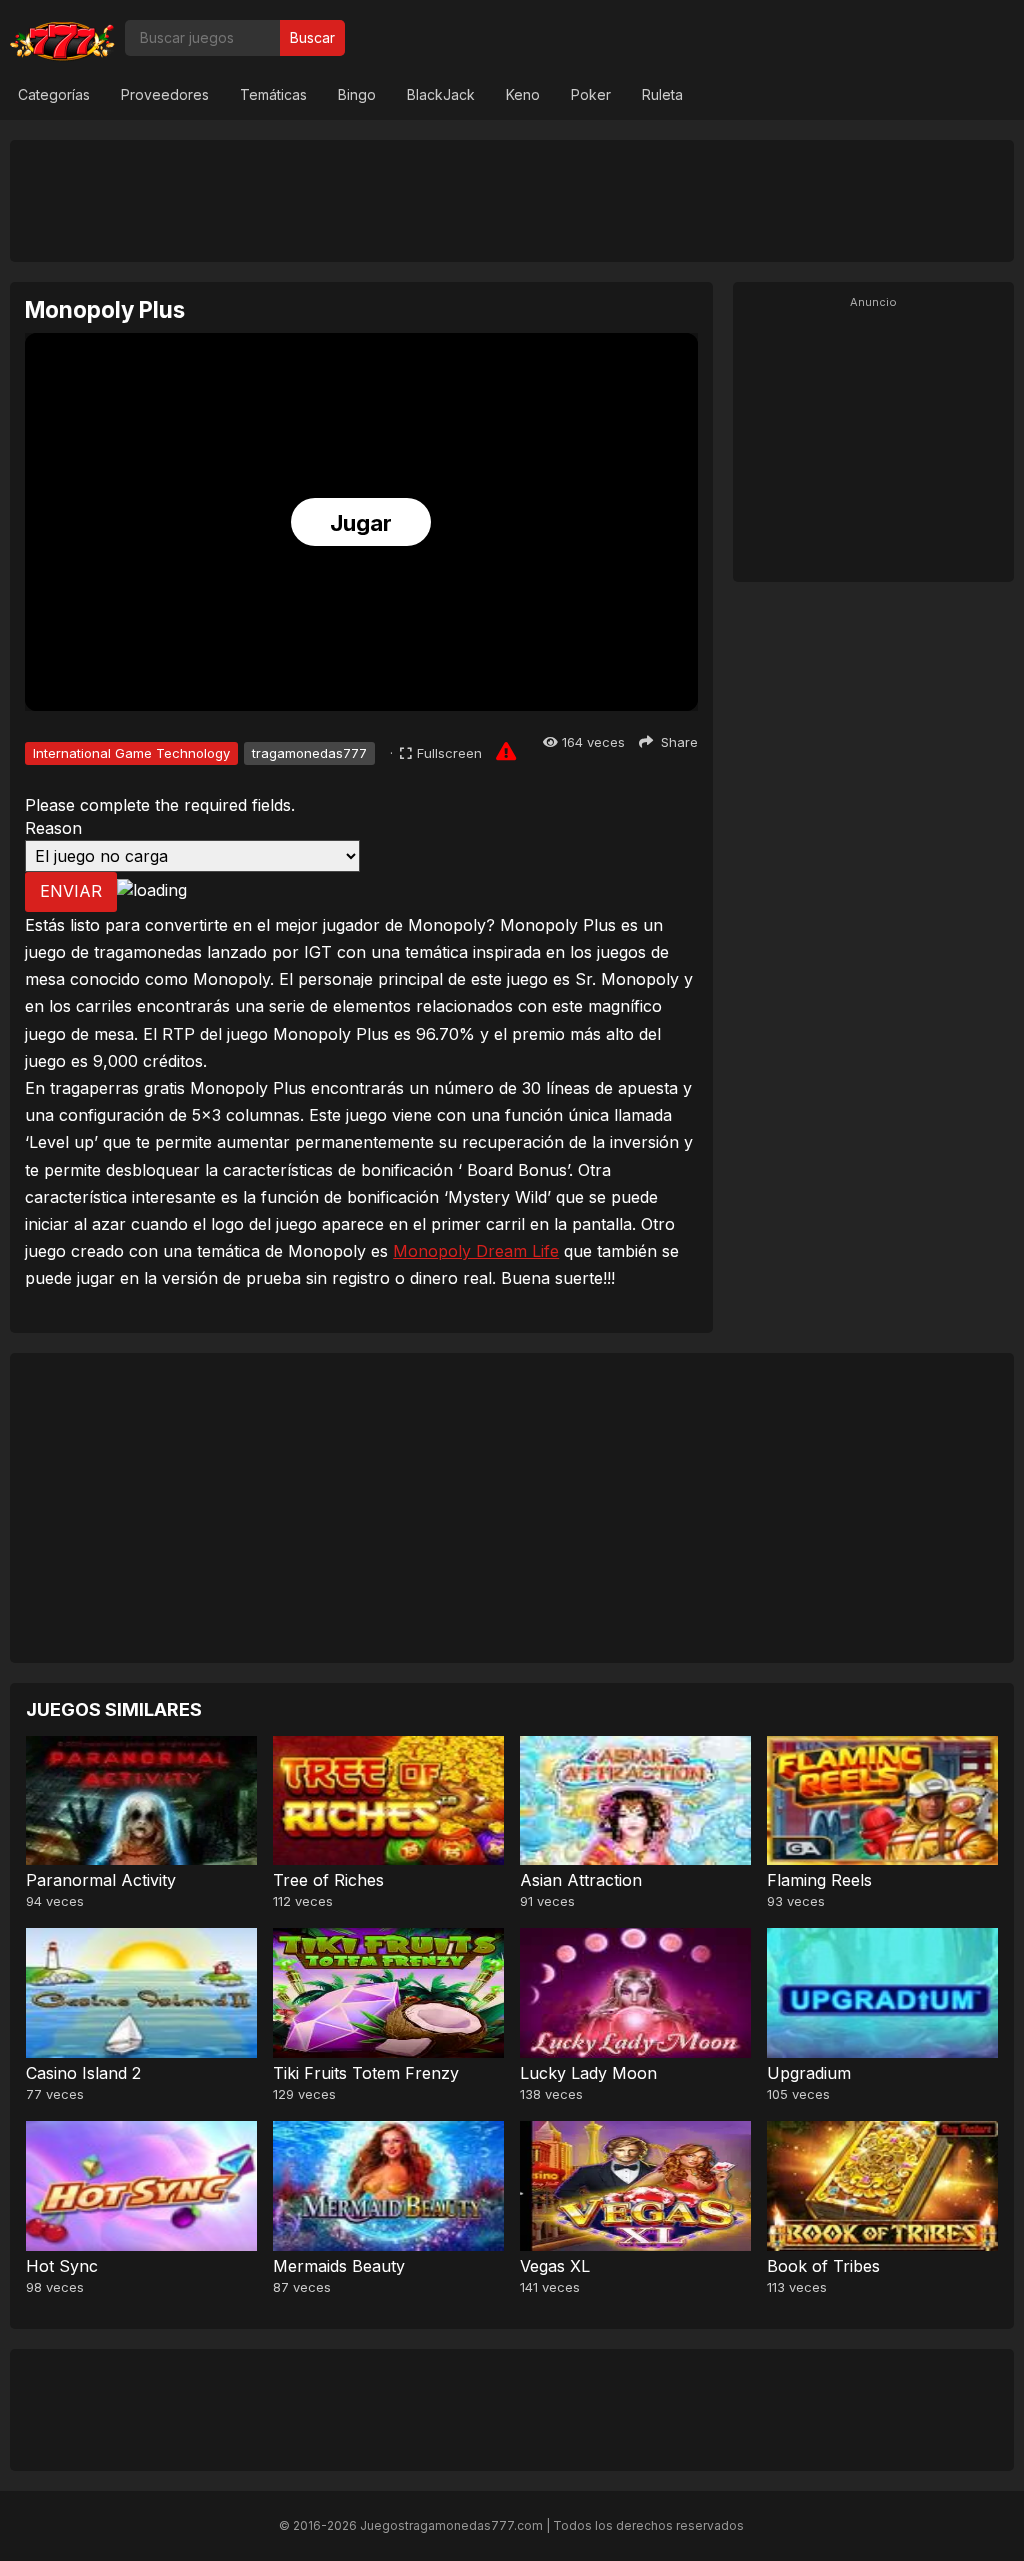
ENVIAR (71, 891)
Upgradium (809, 2073)
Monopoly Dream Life (476, 1251)
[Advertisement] (512, 200)
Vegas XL (555, 2266)
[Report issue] (506, 751)
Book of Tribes (823, 2266)
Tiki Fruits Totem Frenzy (366, 2073)
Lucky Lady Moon (588, 2073)
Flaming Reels (819, 1880)
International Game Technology (131, 753)
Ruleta (662, 94)
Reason (53, 828)
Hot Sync (62, 2266)
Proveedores (165, 94)
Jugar (361, 523)
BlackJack (441, 94)
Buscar (312, 37)
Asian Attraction (581, 1880)
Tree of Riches (328, 1880)
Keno (523, 94)
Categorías (54, 94)
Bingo (357, 94)
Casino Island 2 (83, 2073)
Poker (591, 94)
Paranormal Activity (101, 1880)
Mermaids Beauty (339, 2266)
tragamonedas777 (309, 753)
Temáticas (273, 94)
